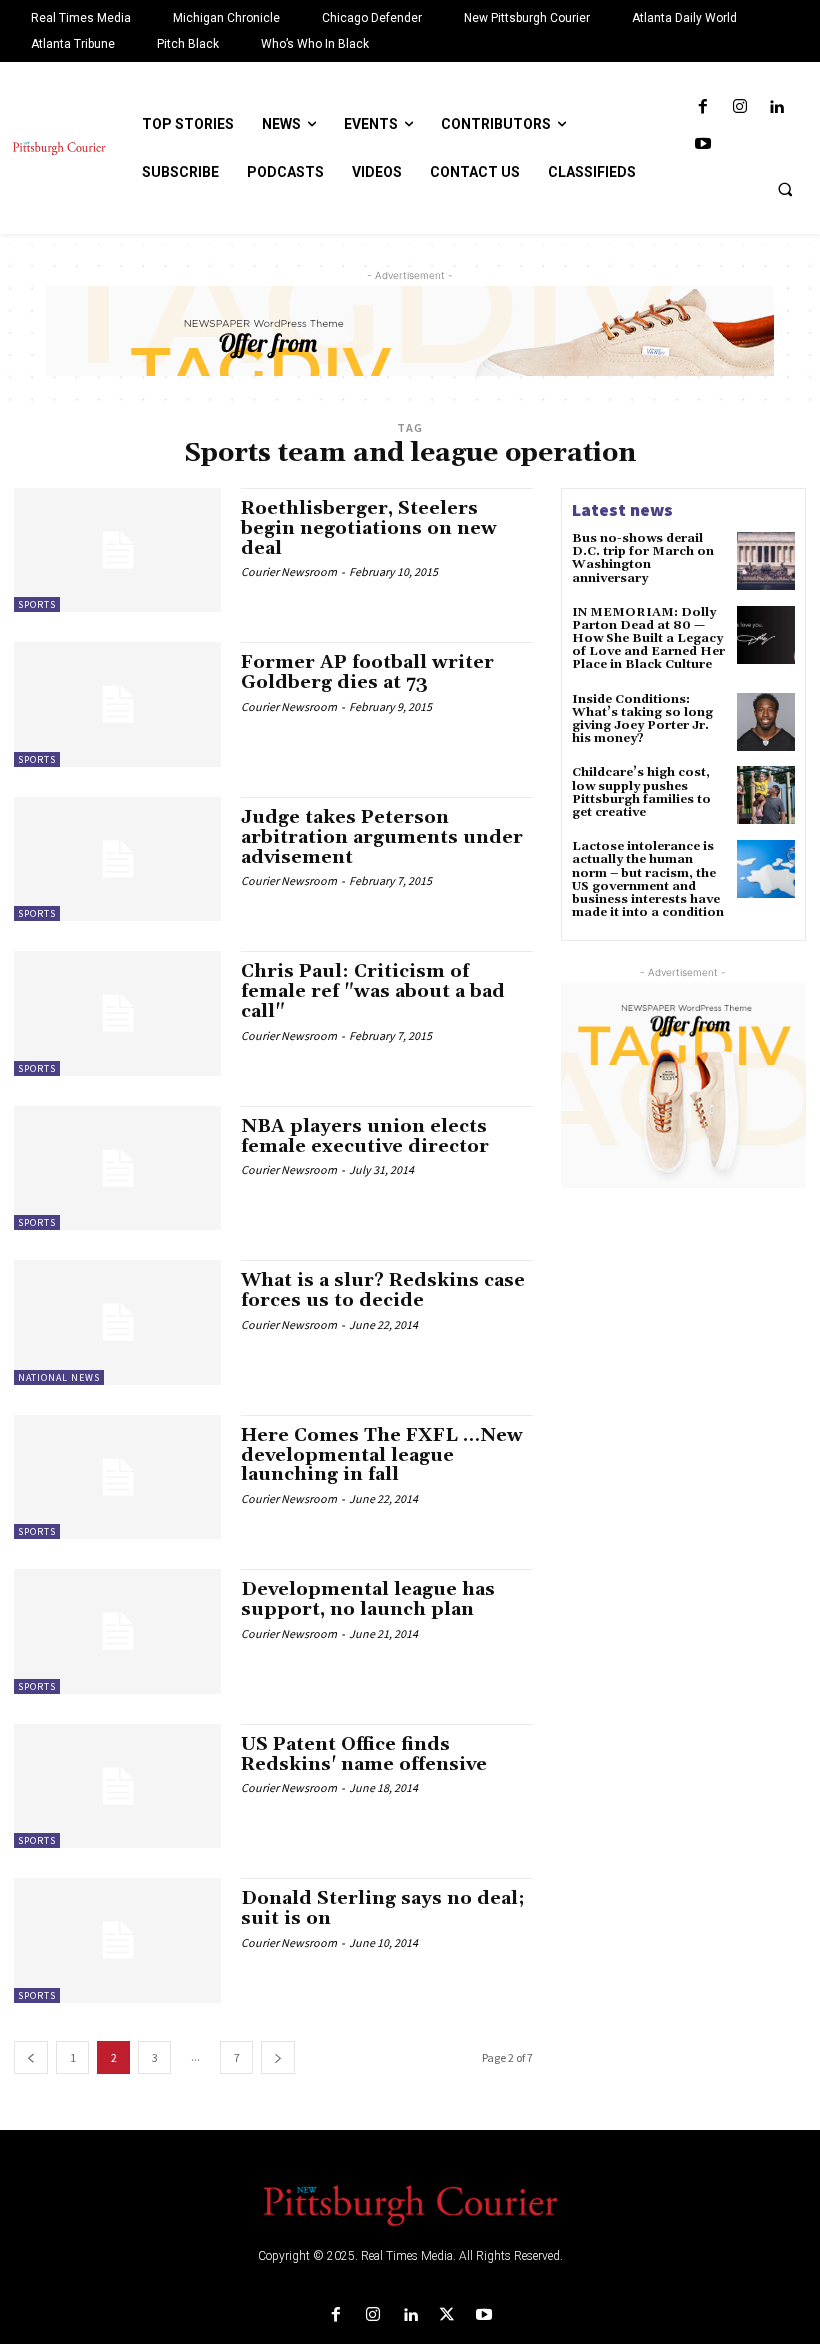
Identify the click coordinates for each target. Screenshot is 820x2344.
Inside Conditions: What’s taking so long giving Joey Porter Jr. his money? (642, 719)
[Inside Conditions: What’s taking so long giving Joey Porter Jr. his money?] (766, 722)
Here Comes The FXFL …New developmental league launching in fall (382, 1455)
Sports (37, 604)
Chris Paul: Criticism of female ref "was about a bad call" (373, 991)
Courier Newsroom (289, 571)
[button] (785, 189)
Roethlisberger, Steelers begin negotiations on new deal (369, 528)
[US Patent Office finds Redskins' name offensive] (117, 1786)
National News (59, 1377)
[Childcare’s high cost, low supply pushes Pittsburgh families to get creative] (766, 795)
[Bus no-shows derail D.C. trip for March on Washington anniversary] (766, 561)
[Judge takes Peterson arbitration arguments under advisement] (117, 859)
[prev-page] (31, 2057)
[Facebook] (702, 107)
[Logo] (410, 2204)
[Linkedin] (776, 107)
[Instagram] (739, 107)
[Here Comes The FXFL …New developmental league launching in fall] (117, 1477)
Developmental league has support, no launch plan (368, 1599)
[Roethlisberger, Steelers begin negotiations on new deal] (117, 550)
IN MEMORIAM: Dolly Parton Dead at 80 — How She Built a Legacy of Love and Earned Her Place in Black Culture (648, 639)
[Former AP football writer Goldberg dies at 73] (117, 704)
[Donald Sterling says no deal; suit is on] (117, 1940)
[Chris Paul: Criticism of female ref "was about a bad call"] (117, 1013)
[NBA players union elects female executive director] (117, 1168)
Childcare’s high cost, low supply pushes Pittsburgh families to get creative (641, 792)
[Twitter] (447, 2315)
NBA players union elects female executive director (365, 1136)
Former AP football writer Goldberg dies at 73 (367, 672)
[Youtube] (702, 144)
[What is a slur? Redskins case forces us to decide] (117, 1322)
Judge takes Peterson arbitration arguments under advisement (382, 837)
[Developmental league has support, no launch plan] (117, 1631)
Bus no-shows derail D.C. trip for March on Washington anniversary (643, 558)
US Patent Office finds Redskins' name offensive (364, 1754)
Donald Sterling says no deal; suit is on (383, 1908)
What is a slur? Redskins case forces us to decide (383, 1290)
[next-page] (278, 2057)
